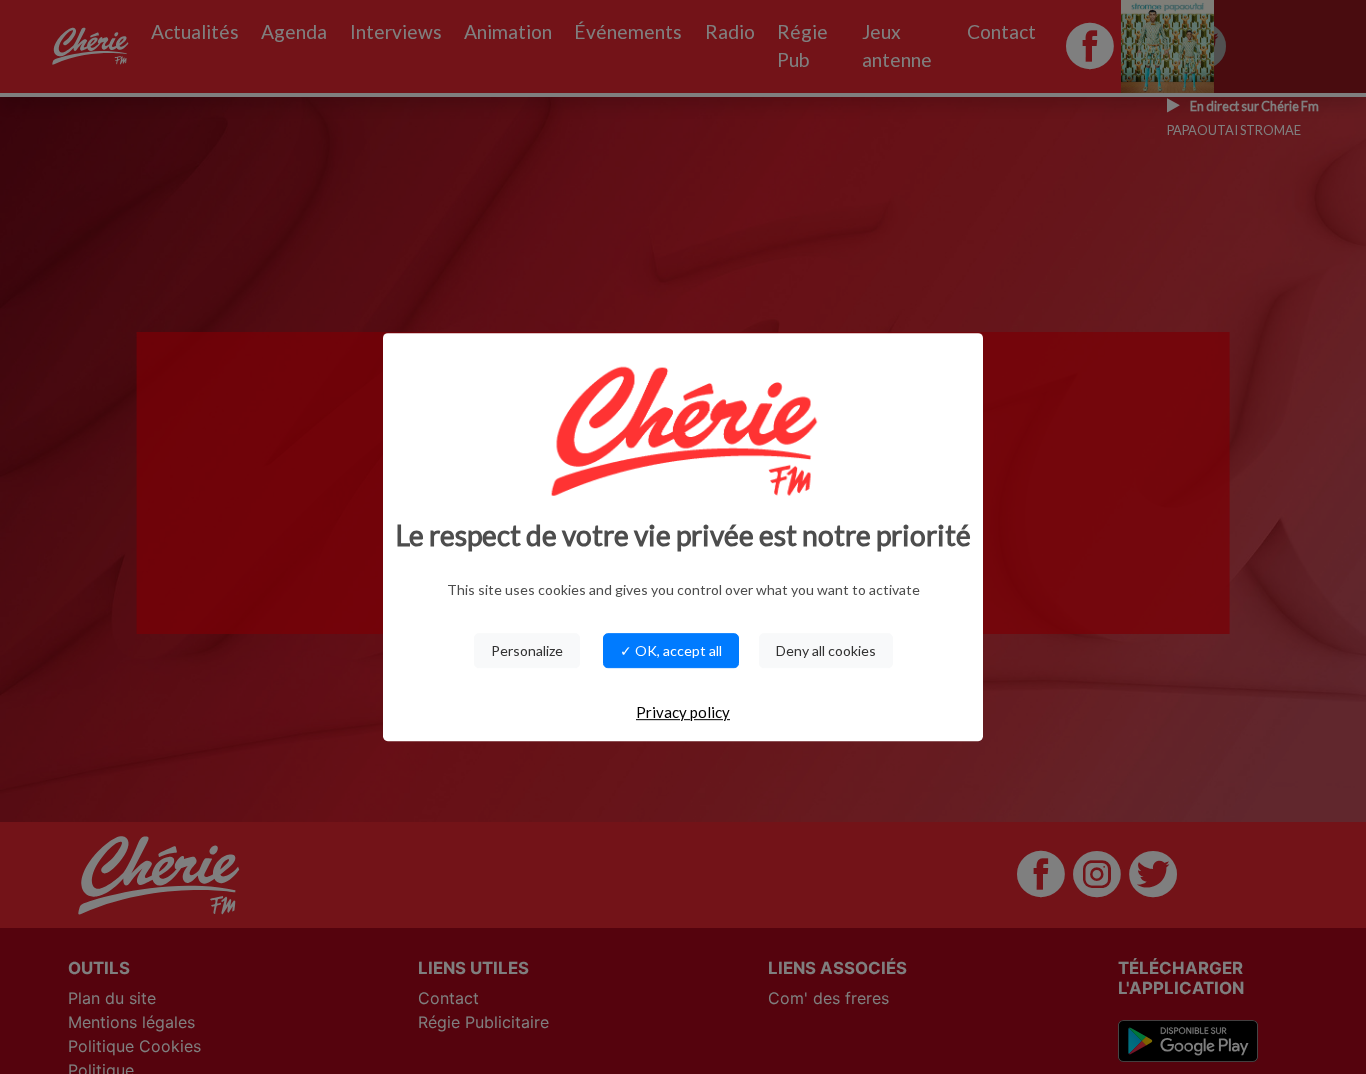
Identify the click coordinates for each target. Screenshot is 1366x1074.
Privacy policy (683, 712)
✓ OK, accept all (671, 650)
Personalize (527, 650)
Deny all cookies (826, 650)
